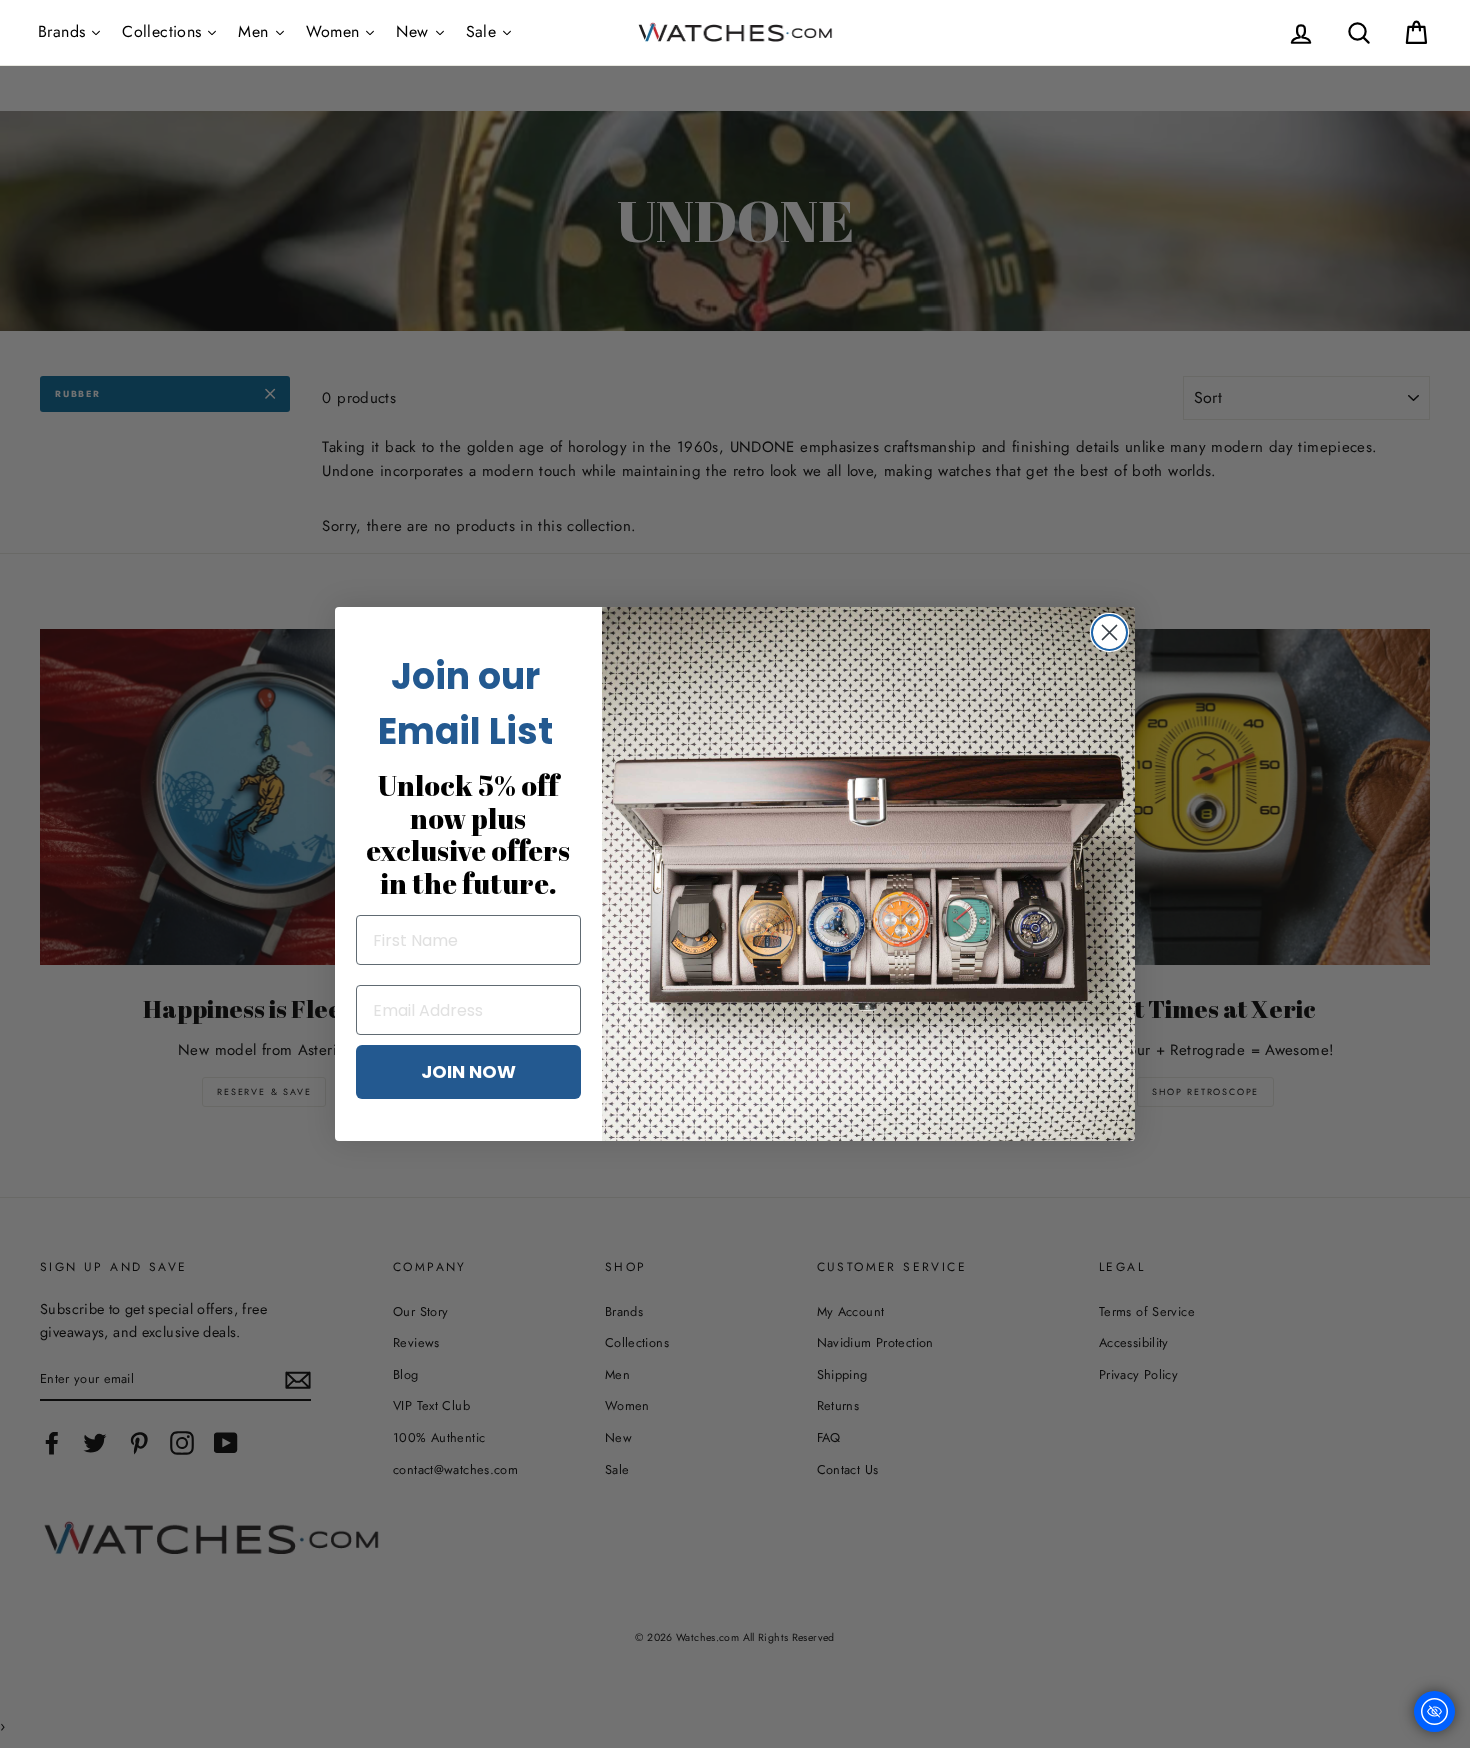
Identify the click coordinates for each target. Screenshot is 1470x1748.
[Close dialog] (1109, 632)
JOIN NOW (468, 1071)
